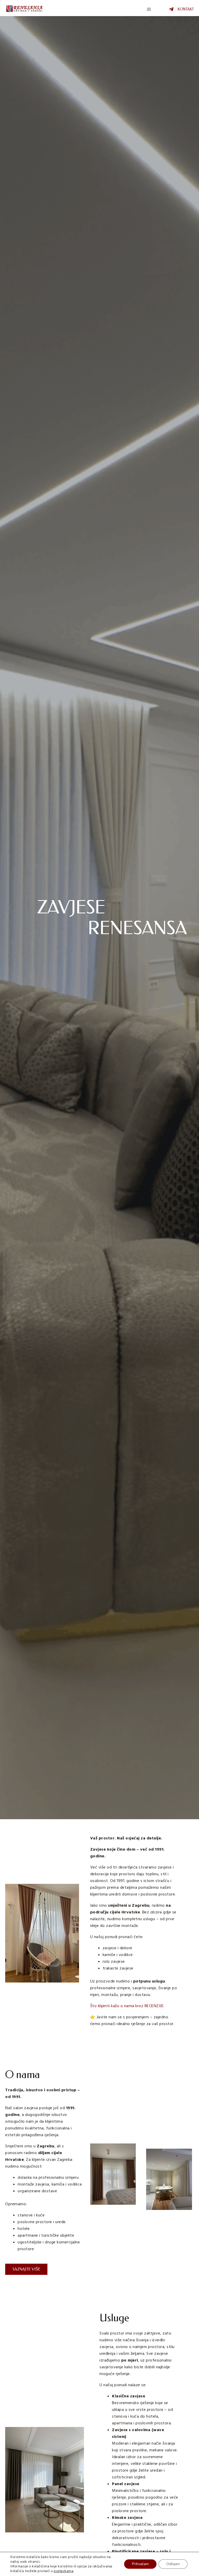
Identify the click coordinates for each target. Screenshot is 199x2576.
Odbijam (173, 2564)
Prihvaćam (140, 2564)
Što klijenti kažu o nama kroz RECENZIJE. (127, 2006)
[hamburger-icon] (149, 9)
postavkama (63, 2571)
